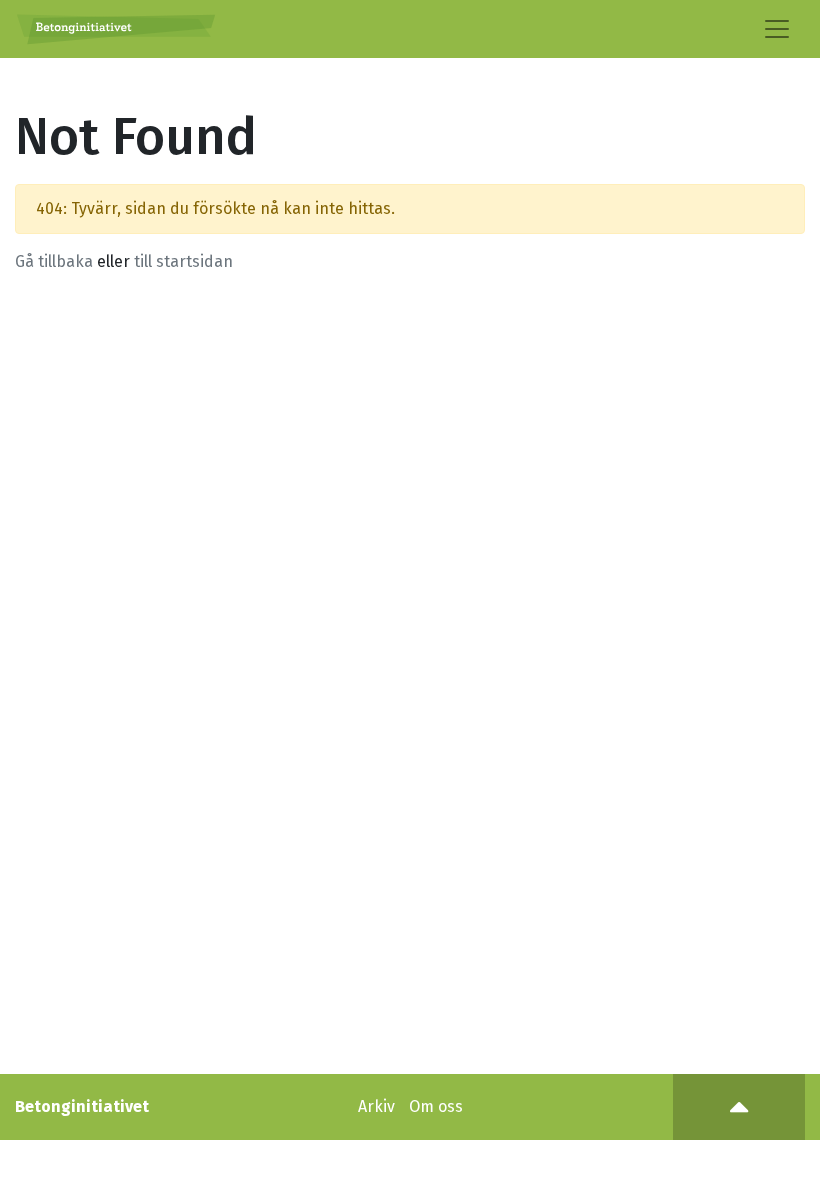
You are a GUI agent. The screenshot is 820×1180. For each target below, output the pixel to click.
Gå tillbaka (54, 261)
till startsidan (183, 261)
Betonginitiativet (82, 1106)
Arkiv (376, 1106)
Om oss (436, 1106)
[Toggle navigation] (777, 29)
